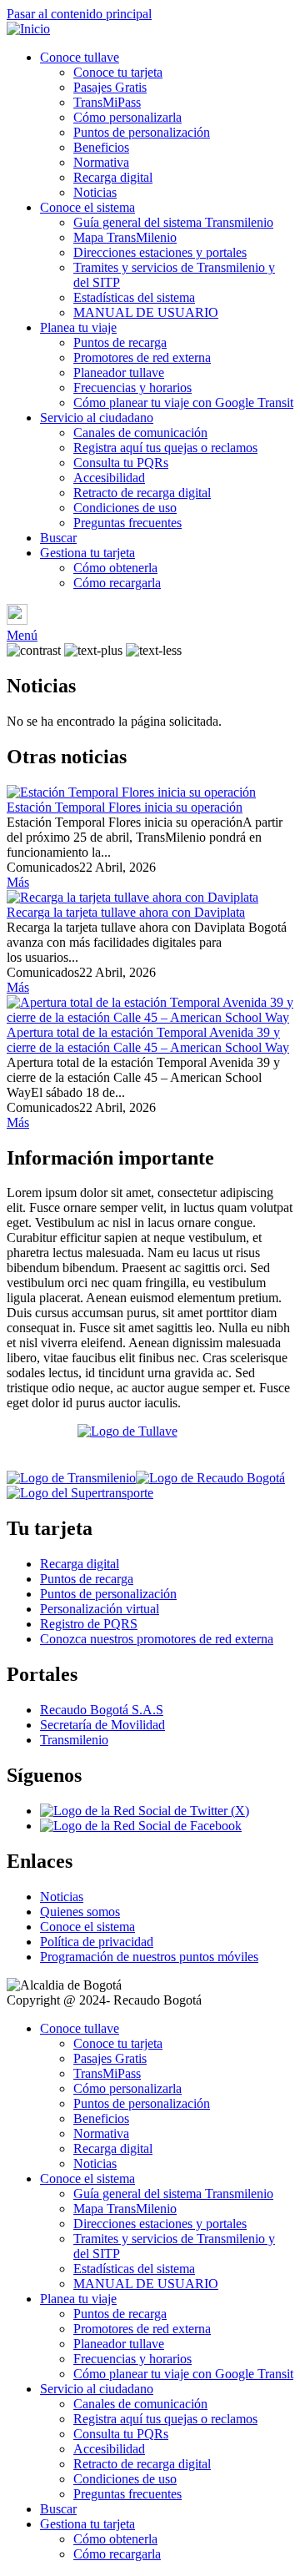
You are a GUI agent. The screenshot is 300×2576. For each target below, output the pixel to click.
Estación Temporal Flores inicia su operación (125, 807)
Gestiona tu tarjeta (87, 553)
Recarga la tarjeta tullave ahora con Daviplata (126, 912)
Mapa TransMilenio (125, 237)
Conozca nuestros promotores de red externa (157, 1639)
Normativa (101, 162)
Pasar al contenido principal (79, 14)
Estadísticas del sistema (134, 297)
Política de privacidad (97, 1942)
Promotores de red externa (142, 357)
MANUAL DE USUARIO (146, 312)
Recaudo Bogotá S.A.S (102, 1710)
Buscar (58, 538)
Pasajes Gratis (110, 87)
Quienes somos (80, 1912)
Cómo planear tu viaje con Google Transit (183, 402)
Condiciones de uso (125, 508)
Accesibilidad (109, 478)
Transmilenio (74, 1740)
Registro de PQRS (89, 1624)
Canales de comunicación (140, 433)
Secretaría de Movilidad (102, 1725)
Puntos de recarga (120, 342)
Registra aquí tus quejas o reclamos (165, 448)
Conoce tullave (80, 57)
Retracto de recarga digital (142, 493)
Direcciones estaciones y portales (160, 252)
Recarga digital (113, 177)
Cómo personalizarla (127, 117)
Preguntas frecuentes (127, 523)
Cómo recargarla (117, 583)
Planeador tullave (119, 372)
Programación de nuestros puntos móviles (149, 1957)
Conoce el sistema (87, 207)
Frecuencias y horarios (132, 387)
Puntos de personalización (142, 132)
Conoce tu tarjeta (118, 72)
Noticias (95, 192)
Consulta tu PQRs (121, 463)
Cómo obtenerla (115, 568)
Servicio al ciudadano (97, 418)
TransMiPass (107, 102)
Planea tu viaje (78, 327)
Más (18, 882)
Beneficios (101, 147)
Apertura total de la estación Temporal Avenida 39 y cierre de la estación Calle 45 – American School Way (148, 1040)
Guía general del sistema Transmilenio (173, 222)
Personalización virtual (100, 1609)
